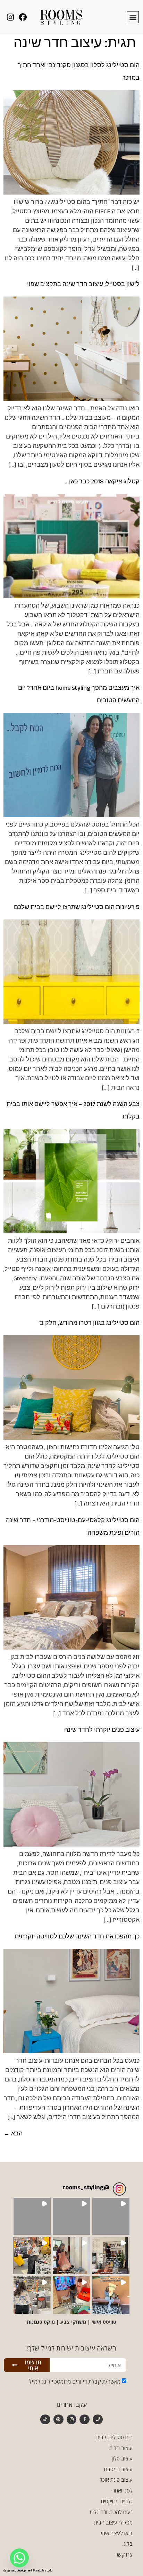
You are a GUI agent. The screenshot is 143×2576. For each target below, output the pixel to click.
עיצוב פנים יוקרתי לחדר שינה (102, 1731)
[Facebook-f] (85, 2420)
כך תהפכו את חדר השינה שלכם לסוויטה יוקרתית (77, 1938)
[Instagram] (72, 2420)
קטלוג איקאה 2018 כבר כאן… (102, 483)
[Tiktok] (45, 2420)
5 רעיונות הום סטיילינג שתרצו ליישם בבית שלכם (77, 908)
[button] (133, 17)
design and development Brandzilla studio (28, 2571)
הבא (13, 2135)
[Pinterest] (58, 2420)
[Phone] (98, 2420)
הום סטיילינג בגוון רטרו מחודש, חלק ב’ (89, 1324)
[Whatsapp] (19, 2558)
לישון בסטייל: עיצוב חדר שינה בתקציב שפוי (83, 285)
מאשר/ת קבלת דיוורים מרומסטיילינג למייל (75, 2381)
